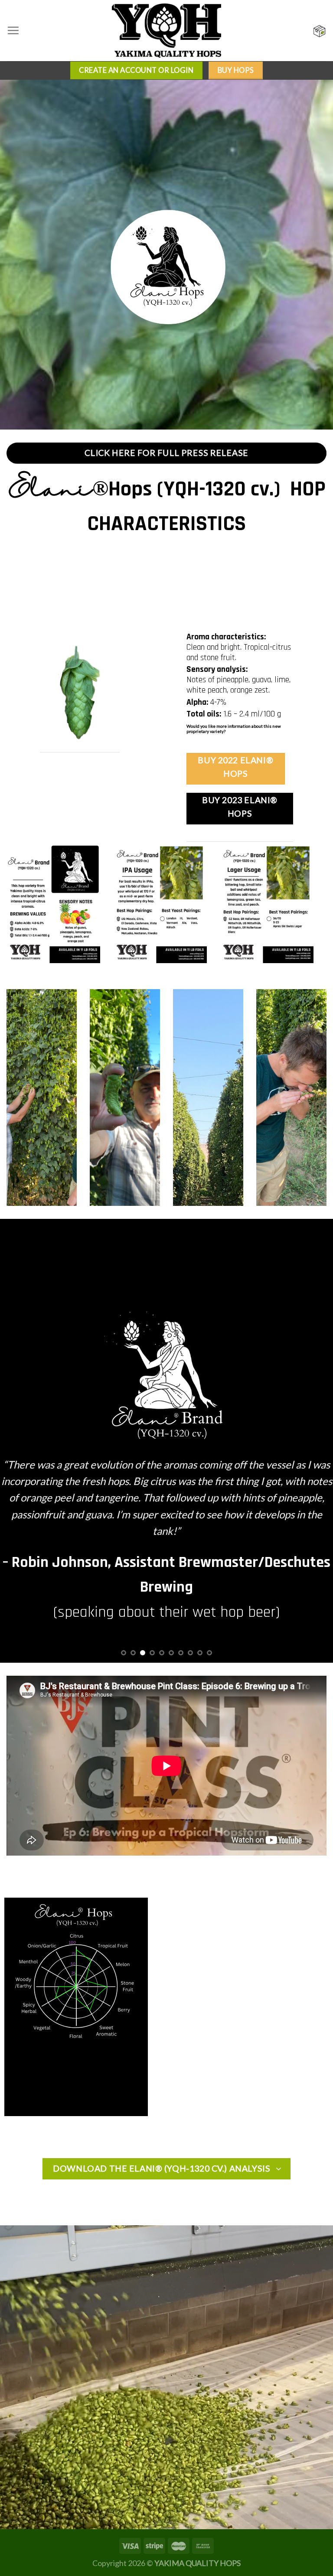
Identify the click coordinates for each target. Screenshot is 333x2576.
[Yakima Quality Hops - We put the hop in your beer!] (166, 31)
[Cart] (320, 31)
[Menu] (13, 30)
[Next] (315, 1554)
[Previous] (18, 1554)
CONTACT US (199, 736)
